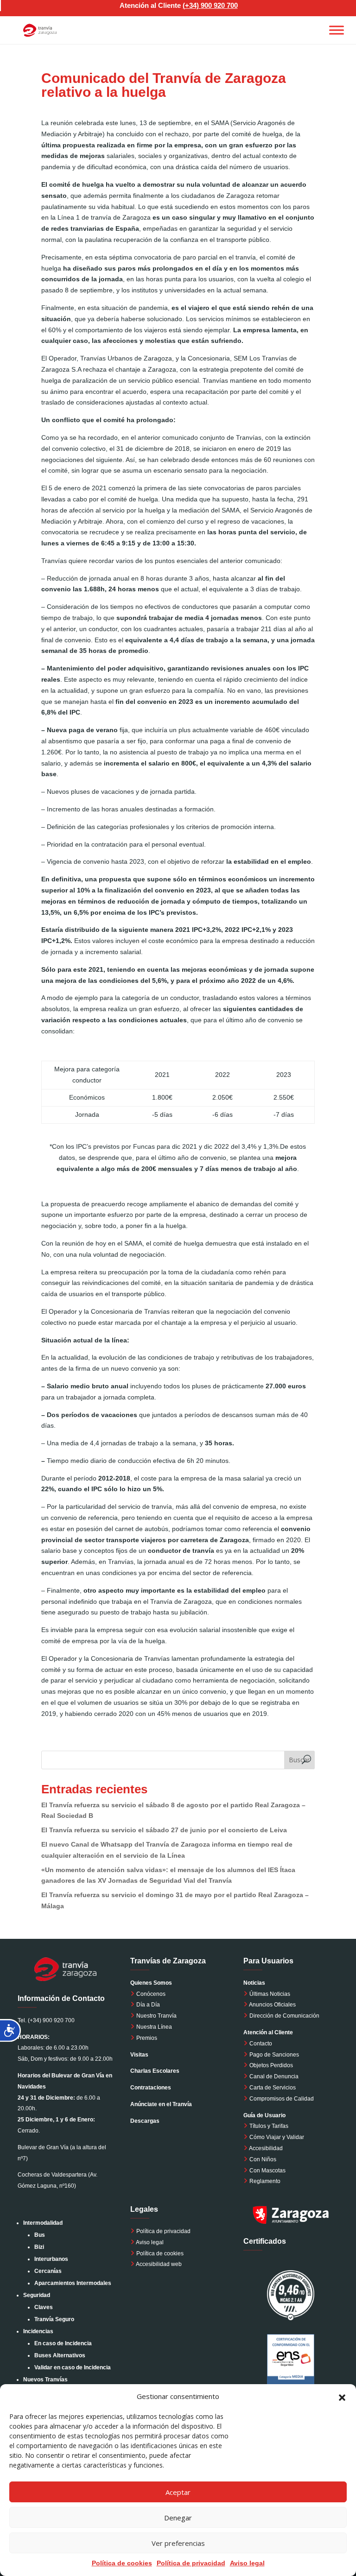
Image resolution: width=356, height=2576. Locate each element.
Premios (146, 2038)
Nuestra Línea (153, 2027)
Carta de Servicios (272, 2088)
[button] (342, 2397)
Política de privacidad (163, 2231)
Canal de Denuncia (274, 2076)
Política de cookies (160, 2253)
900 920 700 (219, 5)
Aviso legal (247, 2563)
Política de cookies (122, 2563)
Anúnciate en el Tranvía (161, 2104)
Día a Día (147, 2005)
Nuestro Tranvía (156, 2016)
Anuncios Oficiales (272, 2005)
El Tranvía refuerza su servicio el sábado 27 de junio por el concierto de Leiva (164, 1830)
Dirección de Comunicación (284, 2016)
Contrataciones (151, 2088)
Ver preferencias (178, 2543)
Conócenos (150, 1994)
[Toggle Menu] (337, 30)
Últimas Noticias (269, 1994)
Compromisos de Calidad (282, 2099)
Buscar (299, 1760)
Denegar (178, 2518)
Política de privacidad (191, 2563)
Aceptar (178, 2492)
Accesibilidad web (159, 2264)
